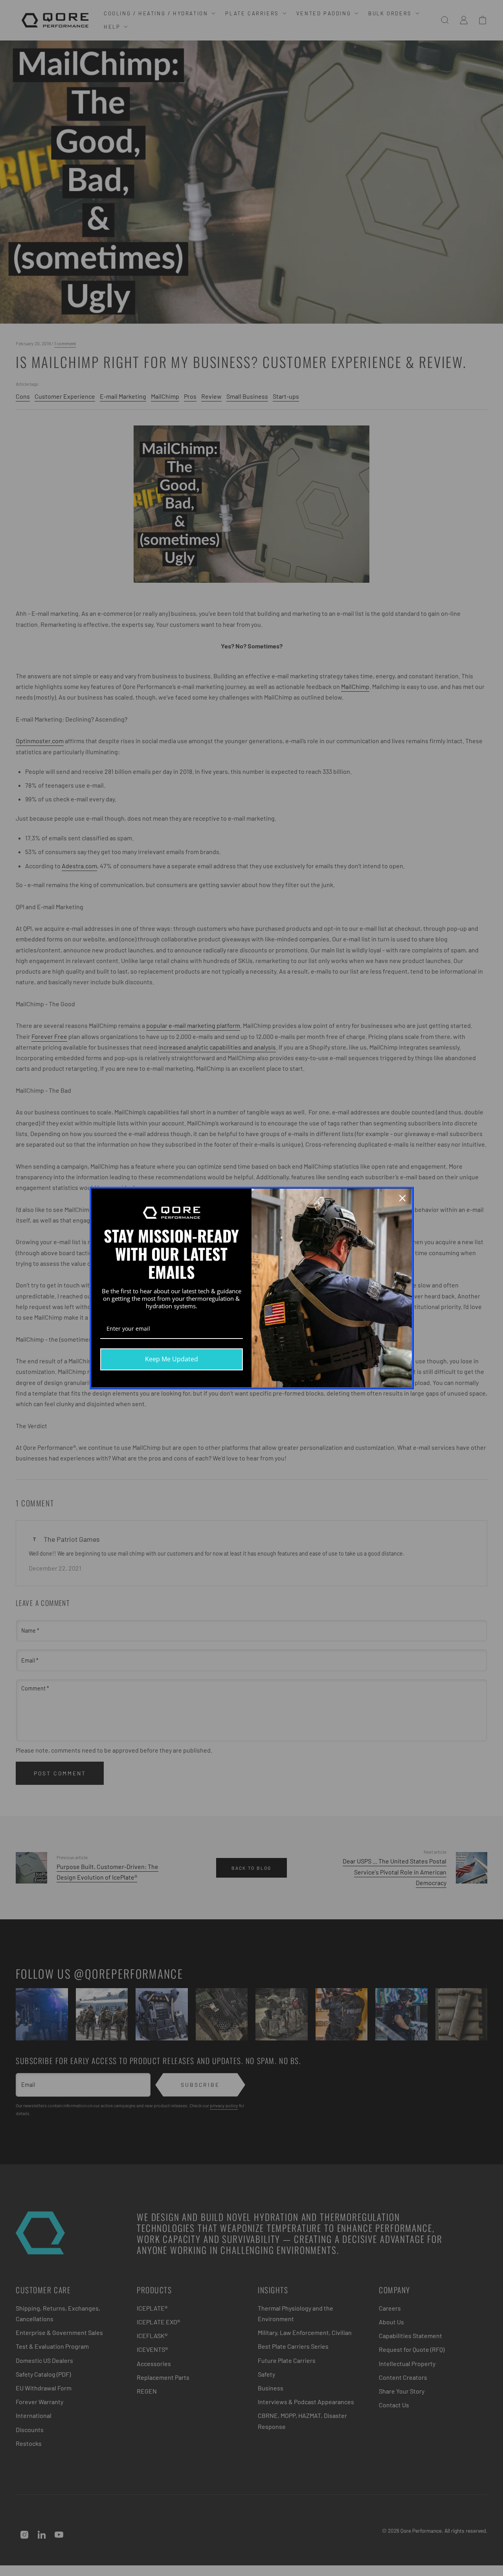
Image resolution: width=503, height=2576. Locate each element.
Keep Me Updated (172, 1359)
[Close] (402, 1198)
